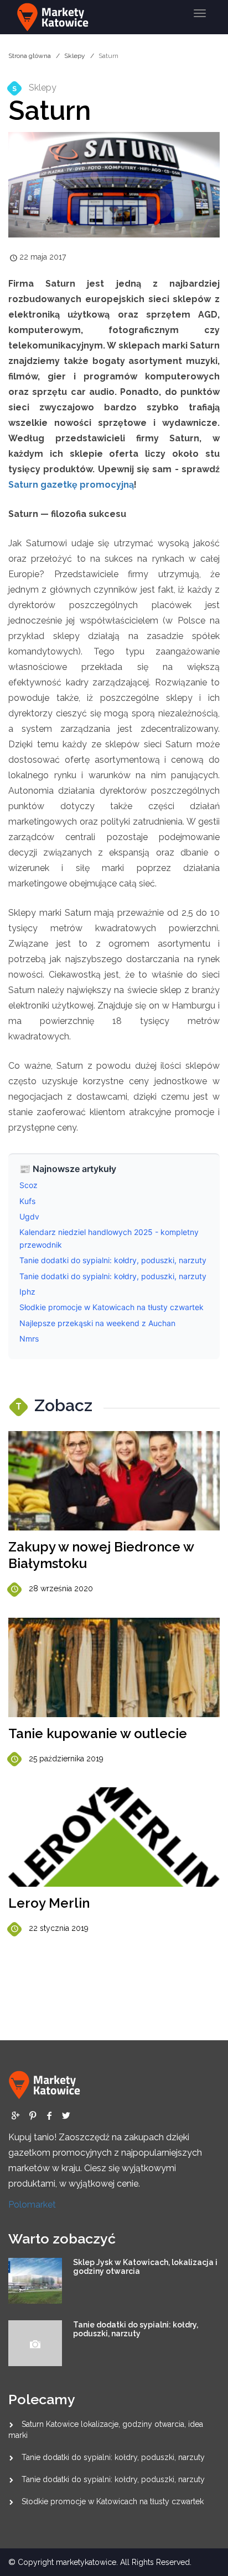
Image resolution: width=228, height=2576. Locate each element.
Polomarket (32, 2205)
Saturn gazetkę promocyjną (71, 485)
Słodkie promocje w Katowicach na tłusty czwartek (112, 1307)
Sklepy (75, 56)
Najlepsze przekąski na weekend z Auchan (97, 1323)
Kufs (27, 1201)
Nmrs (29, 1339)
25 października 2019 (66, 1759)
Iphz (27, 1292)
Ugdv (29, 1216)
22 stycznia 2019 (59, 1928)
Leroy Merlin (49, 1903)
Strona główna (30, 56)
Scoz (28, 1185)
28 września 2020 (61, 1588)
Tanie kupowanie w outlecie (98, 1733)
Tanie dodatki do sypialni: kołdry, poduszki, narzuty (113, 1260)
